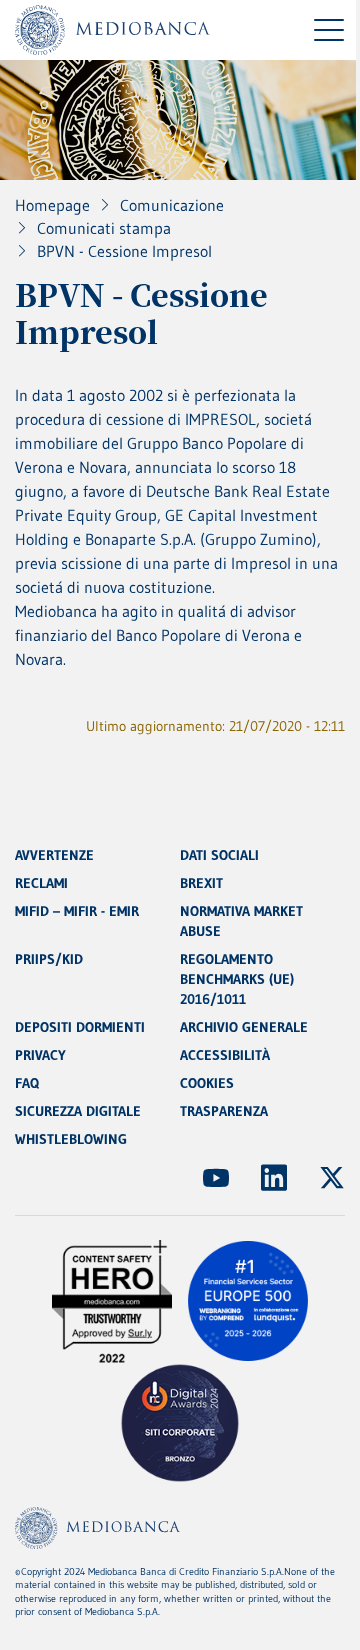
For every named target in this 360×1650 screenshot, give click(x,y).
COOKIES (207, 1083)
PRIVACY (40, 1055)
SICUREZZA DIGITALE (78, 1111)
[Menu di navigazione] (329, 30)
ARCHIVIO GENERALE (244, 1027)
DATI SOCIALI (219, 855)
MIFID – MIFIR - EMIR (77, 911)
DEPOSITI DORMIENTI (80, 1027)
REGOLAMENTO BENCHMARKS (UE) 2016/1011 (237, 979)
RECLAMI (41, 883)
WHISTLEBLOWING (71, 1139)
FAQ (27, 1083)
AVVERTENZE (54, 855)
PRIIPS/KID (49, 959)
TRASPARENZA (224, 1111)
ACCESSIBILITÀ (225, 1055)
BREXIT (201, 883)
